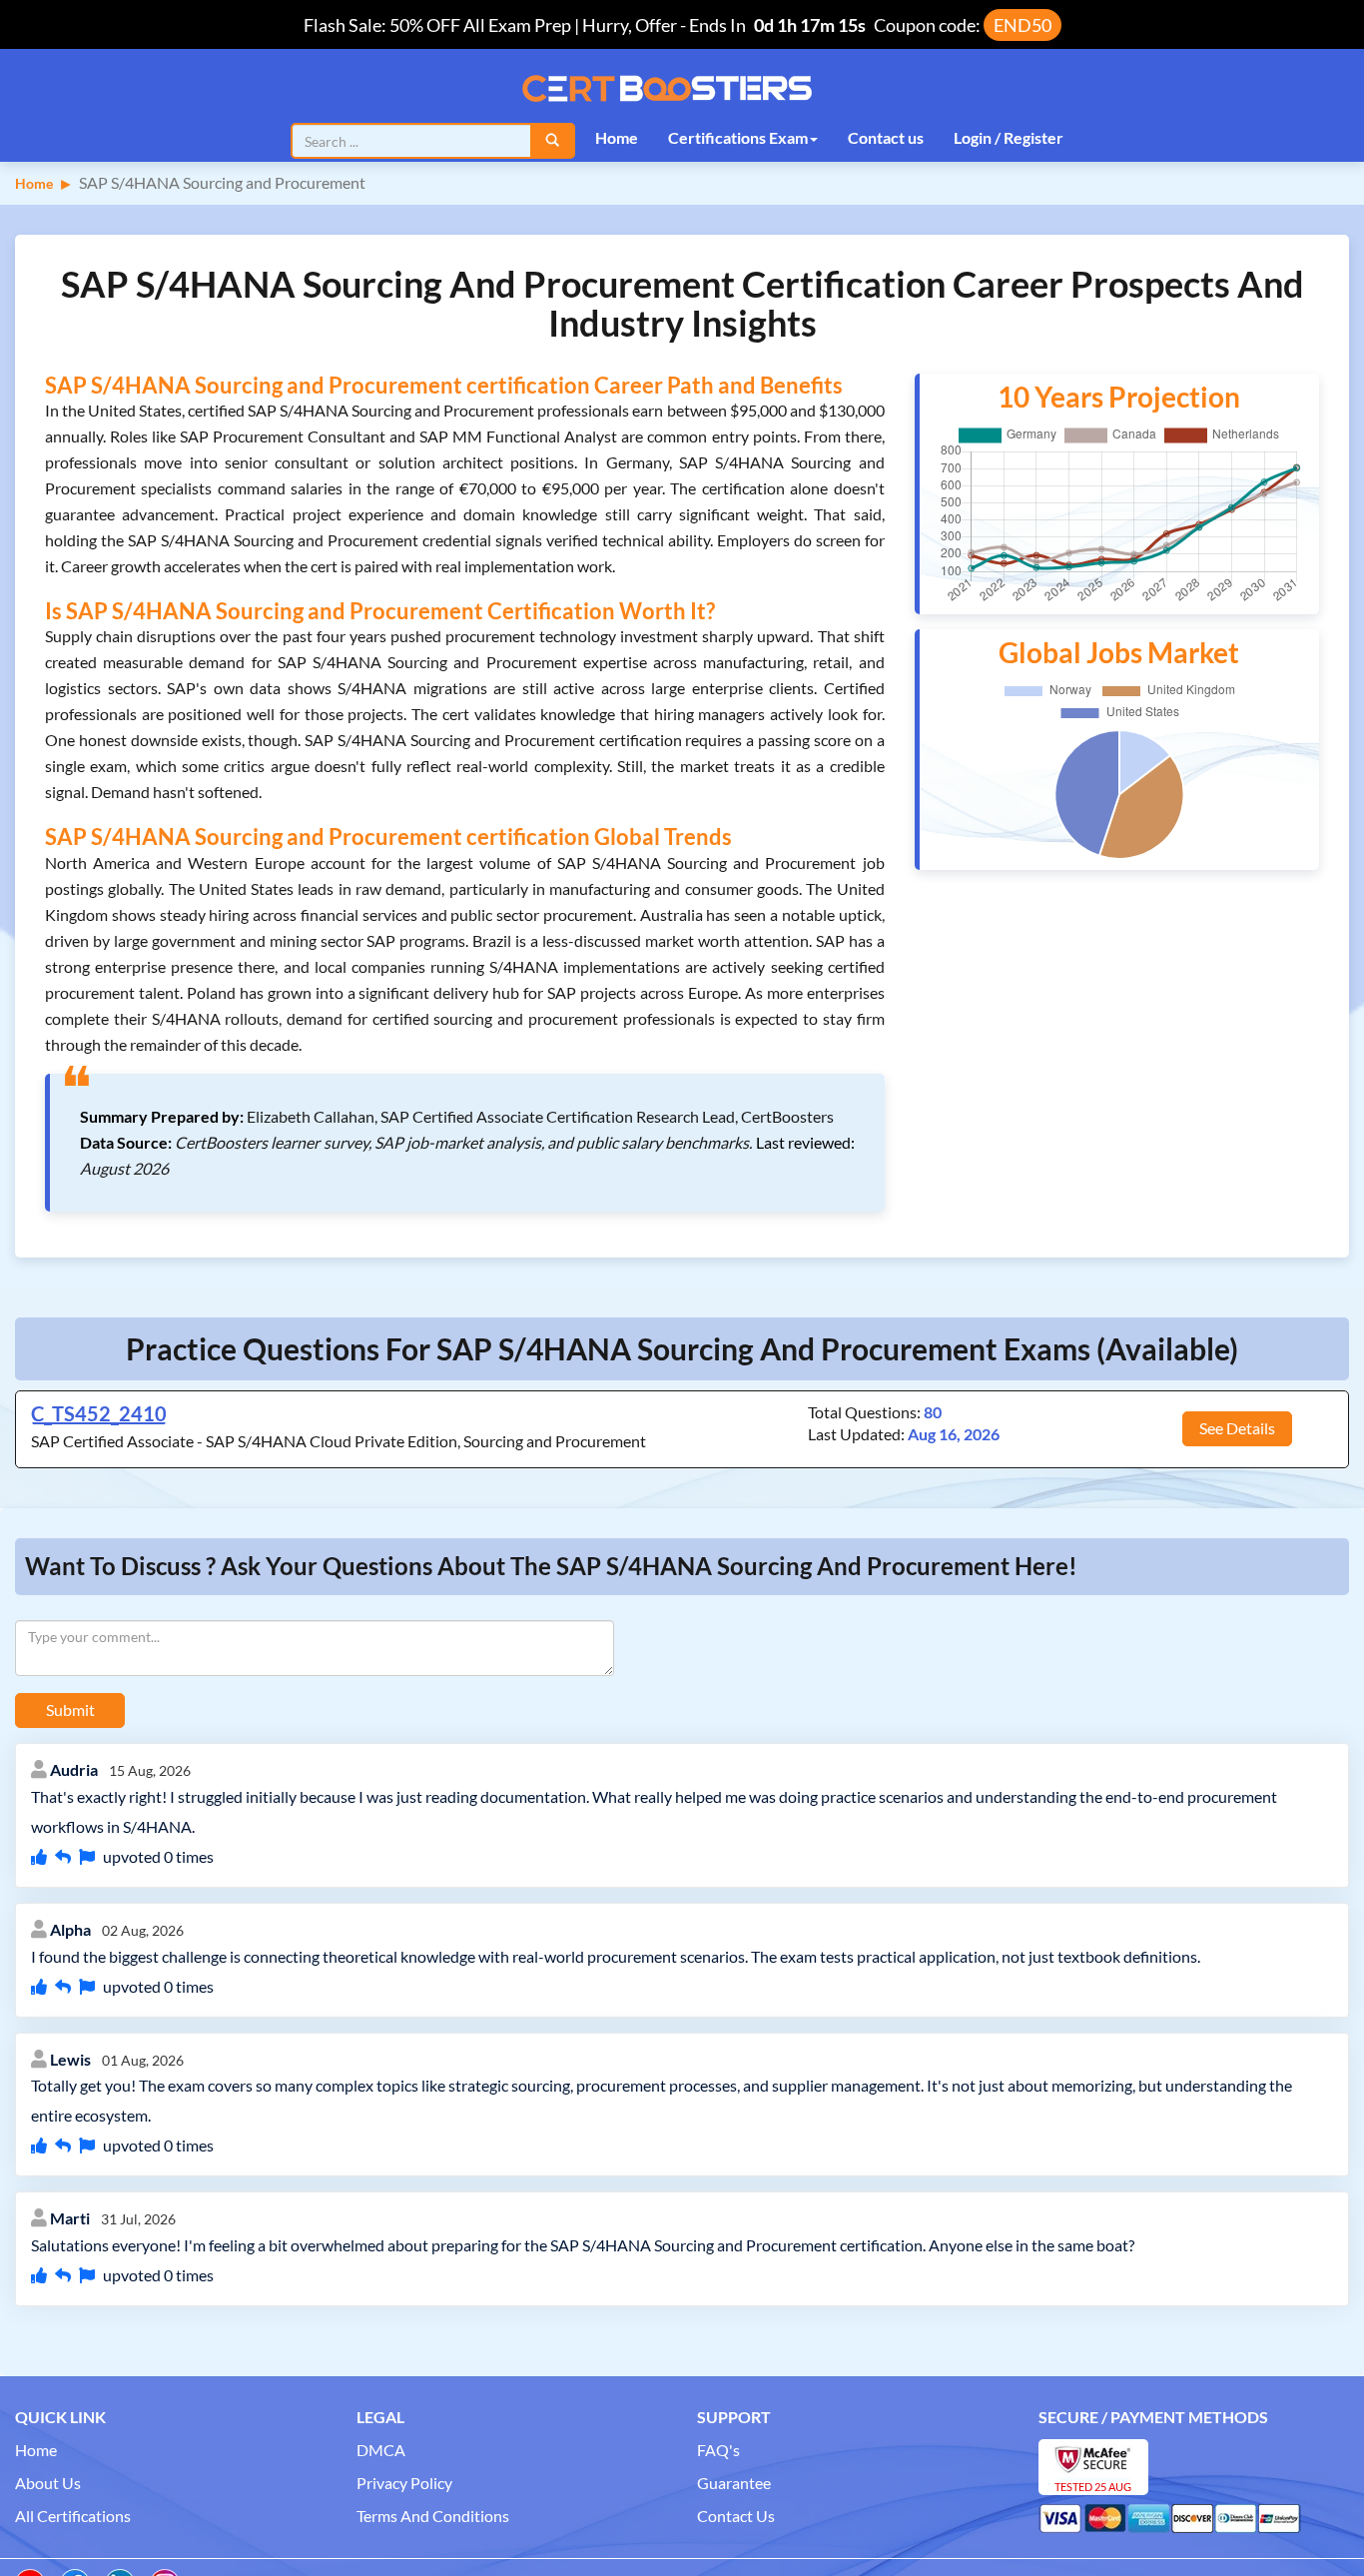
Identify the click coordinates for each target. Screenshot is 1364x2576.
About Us (48, 2483)
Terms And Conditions (433, 2516)
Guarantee (734, 2483)
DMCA (381, 2450)
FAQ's (718, 2450)
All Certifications (73, 2516)
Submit (70, 1710)
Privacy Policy (404, 2483)
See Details (1237, 1428)
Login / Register (1009, 137)
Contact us (886, 137)
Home (617, 137)
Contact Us (736, 2516)
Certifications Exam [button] (738, 137)
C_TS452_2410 (99, 1413)
